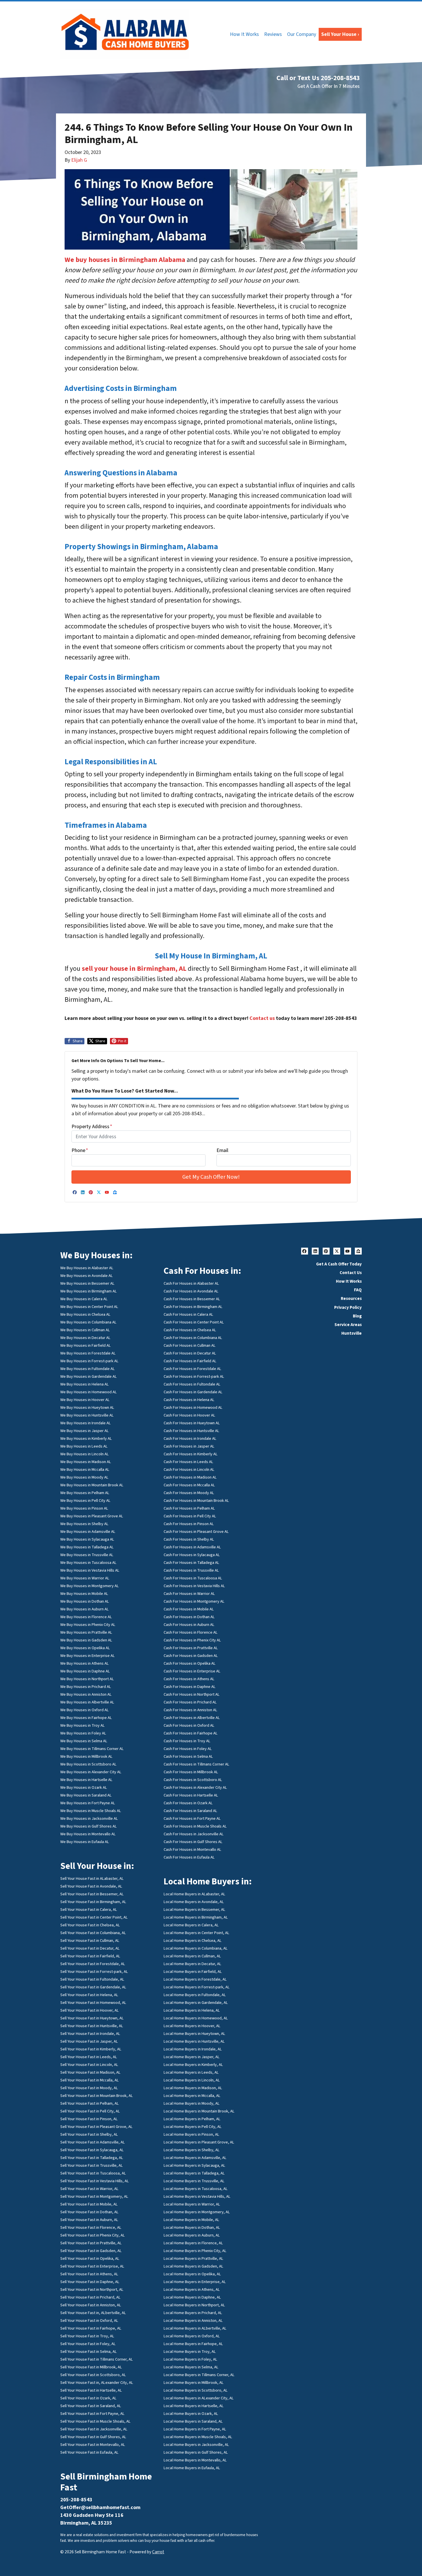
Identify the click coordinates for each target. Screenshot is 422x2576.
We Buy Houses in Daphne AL (85, 1671)
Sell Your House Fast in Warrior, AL (89, 2189)
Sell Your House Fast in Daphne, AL (90, 2282)
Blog (357, 1316)
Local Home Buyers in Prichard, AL (193, 2313)
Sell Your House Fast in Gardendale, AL (93, 1987)
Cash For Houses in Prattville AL (191, 1648)
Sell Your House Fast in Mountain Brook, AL (97, 2096)
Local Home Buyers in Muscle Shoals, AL (198, 2437)
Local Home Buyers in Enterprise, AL (195, 2282)
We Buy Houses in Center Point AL (89, 1307)
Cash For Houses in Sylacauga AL (192, 1555)
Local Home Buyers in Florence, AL (193, 2243)
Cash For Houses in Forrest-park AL (194, 1376)
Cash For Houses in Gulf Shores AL (193, 1842)
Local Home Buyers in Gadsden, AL (193, 2266)
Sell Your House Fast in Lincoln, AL (89, 2065)
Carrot (158, 2552)
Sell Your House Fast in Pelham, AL (90, 2103)
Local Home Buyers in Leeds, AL (191, 2072)
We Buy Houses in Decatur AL (85, 1338)
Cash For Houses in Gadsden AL (191, 1656)
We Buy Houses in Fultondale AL (88, 1369)
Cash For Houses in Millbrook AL (191, 1772)
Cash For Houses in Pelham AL (189, 1508)
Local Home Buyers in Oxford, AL (192, 2336)
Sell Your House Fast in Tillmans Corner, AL (97, 2359)
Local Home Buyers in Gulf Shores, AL (196, 2452)
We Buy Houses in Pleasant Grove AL (92, 1516)
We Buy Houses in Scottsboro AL (88, 1764)
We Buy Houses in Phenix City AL (88, 1625)
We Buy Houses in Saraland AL (86, 1795)
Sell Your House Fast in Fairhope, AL (91, 2328)
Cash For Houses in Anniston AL (190, 1710)
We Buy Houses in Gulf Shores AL (89, 1826)
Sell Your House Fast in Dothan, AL (89, 2212)
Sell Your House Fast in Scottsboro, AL (93, 2375)
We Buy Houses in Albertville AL (87, 1702)
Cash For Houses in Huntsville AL (191, 1431)
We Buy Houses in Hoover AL (85, 1400)
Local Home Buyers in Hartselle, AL (194, 2406)
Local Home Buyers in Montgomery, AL (197, 2212)
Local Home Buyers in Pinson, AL (191, 2134)
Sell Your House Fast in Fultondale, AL (92, 1979)
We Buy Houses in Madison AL (86, 1462)
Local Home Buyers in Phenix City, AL (195, 2251)
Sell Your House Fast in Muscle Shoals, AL (95, 2421)
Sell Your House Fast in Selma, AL (89, 2352)
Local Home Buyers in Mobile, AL (191, 2220)
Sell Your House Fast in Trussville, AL (92, 2165)
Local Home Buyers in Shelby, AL (192, 2150)
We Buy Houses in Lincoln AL (85, 1454)
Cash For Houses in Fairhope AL (191, 1733)
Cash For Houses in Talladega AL (191, 1563)
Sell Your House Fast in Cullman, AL (90, 1941)
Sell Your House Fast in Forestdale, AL (93, 1964)
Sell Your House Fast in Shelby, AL (89, 2134)
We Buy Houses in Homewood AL (89, 1392)
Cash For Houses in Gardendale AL (193, 1392)
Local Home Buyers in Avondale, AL (194, 1902)
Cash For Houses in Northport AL (192, 1694)
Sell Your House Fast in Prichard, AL (90, 2297)
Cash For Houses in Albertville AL (192, 1718)
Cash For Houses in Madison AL (190, 1477)
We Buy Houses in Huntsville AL (87, 1415)
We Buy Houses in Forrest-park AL (89, 1361)
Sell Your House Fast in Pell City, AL (90, 2111)
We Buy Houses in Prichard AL (86, 1687)
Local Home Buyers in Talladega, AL (194, 2173)
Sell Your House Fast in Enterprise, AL (92, 2266)
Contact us (262, 1018)
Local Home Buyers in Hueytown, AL (194, 2034)
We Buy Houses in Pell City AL (85, 1501)
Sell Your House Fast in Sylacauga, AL (92, 2150)
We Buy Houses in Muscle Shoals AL (91, 1811)
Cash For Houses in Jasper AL (189, 1446)
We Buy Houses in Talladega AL (87, 1547)
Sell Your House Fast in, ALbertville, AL (93, 2313)
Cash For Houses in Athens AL (189, 1679)
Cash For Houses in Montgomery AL (194, 1601)
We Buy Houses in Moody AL (84, 1477)
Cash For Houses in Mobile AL (189, 1609)
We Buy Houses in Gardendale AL (89, 1376)
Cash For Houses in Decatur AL (190, 1353)
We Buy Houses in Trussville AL (87, 1555)
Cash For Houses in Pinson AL (189, 1524)
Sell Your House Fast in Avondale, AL (91, 1886)
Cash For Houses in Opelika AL (190, 1663)
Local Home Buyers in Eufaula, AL (192, 2468)
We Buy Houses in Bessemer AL (87, 1283)
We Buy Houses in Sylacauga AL (87, 1539)
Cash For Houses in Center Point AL (194, 1322)
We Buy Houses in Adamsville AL (88, 1532)
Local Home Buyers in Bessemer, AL (194, 1910)
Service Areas (348, 1325)
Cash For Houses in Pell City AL (190, 1516)
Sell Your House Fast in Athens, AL (89, 2274)
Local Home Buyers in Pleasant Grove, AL (199, 2142)
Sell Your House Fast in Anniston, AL (91, 2305)
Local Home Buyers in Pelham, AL (192, 2119)
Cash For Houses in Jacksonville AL (194, 1834)
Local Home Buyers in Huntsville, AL (194, 2041)
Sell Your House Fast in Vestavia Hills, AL (95, 2181)
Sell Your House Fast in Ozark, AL (88, 2398)
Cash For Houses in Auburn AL (189, 1625)
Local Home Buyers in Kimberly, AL (193, 2065)
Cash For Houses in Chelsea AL (190, 1330)
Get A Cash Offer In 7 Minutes (329, 86)
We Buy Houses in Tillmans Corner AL (92, 1749)
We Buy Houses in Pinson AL (84, 1508)
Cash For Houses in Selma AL (188, 1756)
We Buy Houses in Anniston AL (86, 1694)
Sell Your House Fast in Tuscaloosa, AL (93, 2173)
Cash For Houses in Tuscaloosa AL (193, 1578)
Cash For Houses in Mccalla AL (189, 1485)
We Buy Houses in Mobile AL (84, 1594)
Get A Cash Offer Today (339, 1264)
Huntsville (352, 1333)
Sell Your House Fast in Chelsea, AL (90, 1925)
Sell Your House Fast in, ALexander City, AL (97, 2383)
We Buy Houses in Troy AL (83, 1725)
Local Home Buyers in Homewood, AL (196, 2018)
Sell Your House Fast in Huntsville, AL (92, 2026)
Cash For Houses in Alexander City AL (195, 1787)
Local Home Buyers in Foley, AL (190, 2359)
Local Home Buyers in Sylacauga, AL (194, 2165)
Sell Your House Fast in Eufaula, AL (89, 2452)
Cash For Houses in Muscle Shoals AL (195, 1826)
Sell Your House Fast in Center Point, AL (94, 1917)
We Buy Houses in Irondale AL (86, 1423)
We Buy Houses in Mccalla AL (85, 1470)
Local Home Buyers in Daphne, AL (192, 2297)
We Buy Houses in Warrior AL (85, 1578)
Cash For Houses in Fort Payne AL (192, 1818)
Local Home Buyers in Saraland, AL (193, 2421)
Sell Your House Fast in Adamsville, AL (93, 2142)
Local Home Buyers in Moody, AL (192, 2103)
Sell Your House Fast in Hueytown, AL (92, 2018)
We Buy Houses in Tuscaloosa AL (88, 1563)
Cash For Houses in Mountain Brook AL (196, 1501)
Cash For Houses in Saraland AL (190, 1811)
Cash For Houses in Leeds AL (188, 1462)
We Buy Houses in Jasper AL (85, 1431)
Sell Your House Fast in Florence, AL (91, 2227)
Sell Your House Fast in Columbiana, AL (93, 1933)
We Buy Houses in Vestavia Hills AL (90, 1570)
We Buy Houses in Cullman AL (85, 1330)
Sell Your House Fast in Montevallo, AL (93, 2445)
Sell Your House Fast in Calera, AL (89, 1910)
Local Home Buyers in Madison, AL (193, 2088)
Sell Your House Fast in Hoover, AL (90, 2010)
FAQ (358, 1290)
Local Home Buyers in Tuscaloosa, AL (196, 2189)
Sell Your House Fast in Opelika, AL (90, 2258)
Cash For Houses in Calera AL (188, 1314)
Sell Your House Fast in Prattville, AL (91, 2243)
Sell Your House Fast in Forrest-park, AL (94, 1972)
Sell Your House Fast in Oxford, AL (89, 2321)
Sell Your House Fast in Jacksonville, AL (94, 2429)
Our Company (302, 34)
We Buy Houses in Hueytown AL (87, 1407)
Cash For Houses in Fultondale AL (192, 1384)
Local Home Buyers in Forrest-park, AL (197, 1987)
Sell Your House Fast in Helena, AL (89, 1995)
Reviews (273, 34)
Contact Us (351, 1273)
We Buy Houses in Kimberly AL (86, 1438)
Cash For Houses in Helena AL (189, 1400)
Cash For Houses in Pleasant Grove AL (196, 1532)
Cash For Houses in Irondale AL (190, 1438)
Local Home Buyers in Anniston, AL (193, 2321)
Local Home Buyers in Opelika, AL (192, 2274)
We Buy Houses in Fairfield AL (86, 1345)
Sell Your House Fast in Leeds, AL (89, 2057)
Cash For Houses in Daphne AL (190, 1687)
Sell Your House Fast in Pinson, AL (89, 2119)
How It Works (244, 34)
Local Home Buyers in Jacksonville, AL (196, 2445)
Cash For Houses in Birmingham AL (193, 1307)
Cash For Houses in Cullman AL (190, 1345)
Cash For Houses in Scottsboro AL (193, 1780)
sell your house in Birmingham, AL (134, 969)
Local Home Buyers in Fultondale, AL (195, 1995)
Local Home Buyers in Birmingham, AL (196, 1917)
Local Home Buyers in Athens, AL (192, 2290)
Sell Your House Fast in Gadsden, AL (91, 2251)
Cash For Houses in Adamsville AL (192, 1547)
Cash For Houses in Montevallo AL (192, 1849)
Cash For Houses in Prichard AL (190, 1702)
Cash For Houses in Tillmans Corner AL (197, 1764)
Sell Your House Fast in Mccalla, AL (90, 2080)
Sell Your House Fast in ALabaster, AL (92, 1879)
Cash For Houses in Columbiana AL (193, 1338)
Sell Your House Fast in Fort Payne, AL (92, 2414)
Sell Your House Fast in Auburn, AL (89, 2220)
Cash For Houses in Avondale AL (191, 1291)
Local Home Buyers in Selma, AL (191, 2367)
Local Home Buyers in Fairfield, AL (193, 1972)
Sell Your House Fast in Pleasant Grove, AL (96, 2127)
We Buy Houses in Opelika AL (85, 1648)
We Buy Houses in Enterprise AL (88, 1656)
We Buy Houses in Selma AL (84, 1741)
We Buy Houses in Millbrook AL (86, 1756)
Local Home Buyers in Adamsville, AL (195, 2158)
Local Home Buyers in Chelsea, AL (193, 1941)
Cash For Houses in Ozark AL (188, 1803)
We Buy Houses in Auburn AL (85, 1609)
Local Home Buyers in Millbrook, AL (194, 2383)
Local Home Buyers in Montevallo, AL (195, 2460)
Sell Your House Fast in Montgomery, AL (94, 2196)
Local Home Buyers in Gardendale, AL (196, 2003)
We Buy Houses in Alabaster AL (87, 1268)
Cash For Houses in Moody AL (189, 1493)
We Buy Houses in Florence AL (86, 1617)
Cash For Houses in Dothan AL (189, 1617)
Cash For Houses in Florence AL (191, 1632)
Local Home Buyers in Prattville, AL (193, 2258)
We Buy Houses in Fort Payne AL (88, 1803)
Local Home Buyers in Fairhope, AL (193, 2344)
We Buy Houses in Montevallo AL (88, 1834)
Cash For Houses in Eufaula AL (189, 1857)
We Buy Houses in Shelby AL (84, 1524)
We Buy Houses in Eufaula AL (85, 1842)
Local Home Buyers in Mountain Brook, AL (199, 2111)
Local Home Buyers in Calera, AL (191, 1925)
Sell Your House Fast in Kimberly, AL (91, 2049)
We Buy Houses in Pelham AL (85, 1493)
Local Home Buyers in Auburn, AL (192, 2235)
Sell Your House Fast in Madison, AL (90, 2072)
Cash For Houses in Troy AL (187, 1741)
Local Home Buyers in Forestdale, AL (195, 1979)
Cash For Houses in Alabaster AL (191, 1283)
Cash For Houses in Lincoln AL (189, 1470)
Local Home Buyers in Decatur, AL (192, 1964)
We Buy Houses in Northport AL (87, 1679)
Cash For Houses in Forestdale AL (192, 1369)
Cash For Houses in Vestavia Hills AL (194, 1586)
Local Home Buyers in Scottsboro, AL (196, 2390)
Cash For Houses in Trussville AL (191, 1570)
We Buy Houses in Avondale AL (87, 1276)
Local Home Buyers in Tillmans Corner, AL (199, 2375)
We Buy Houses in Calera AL (84, 1299)
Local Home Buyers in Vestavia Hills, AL (197, 2196)
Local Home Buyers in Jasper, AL (192, 2057)
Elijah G (79, 160)
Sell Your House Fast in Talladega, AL (92, 2158)
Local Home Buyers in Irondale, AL (193, 2049)
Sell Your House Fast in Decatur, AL (90, 1948)
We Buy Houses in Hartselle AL (86, 1780)
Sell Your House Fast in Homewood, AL (93, 2003)
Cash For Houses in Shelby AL (189, 1539)
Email (222, 1150)
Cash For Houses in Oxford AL (189, 1725)
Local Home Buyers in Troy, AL (190, 2352)
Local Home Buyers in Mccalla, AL (192, 2096)
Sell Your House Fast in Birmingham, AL (93, 1902)
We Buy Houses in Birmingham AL (89, 1291)
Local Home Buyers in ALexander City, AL (199, 2398)
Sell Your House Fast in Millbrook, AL (91, 2367)
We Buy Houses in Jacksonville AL (89, 1818)
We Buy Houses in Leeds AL (84, 1446)
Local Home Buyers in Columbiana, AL (196, 1948)
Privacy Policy (348, 1307)
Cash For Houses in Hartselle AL (191, 1795)
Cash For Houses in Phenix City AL (192, 1640)
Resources (351, 1298)
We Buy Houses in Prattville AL (86, 1632)
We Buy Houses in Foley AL (83, 1733)
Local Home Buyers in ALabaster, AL (194, 1894)
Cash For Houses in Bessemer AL (192, 1299)
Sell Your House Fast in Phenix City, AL (93, 2235)
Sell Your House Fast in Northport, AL (92, 2290)
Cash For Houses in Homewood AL (193, 1407)
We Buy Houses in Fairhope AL (86, 1718)
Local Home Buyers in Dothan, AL (192, 2227)
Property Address (92, 1127)
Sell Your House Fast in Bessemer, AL (92, 1894)
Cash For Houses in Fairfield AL (190, 1361)
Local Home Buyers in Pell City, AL (193, 2127)
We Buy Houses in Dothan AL (85, 1601)
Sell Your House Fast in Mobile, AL (89, 2204)
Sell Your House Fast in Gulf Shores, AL (93, 2437)
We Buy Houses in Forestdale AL (88, 1353)
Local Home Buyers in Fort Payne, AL (195, 2429)
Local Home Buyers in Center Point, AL (197, 1933)
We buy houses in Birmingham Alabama (125, 260)
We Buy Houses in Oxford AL (85, 1710)
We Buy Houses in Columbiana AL (88, 1322)
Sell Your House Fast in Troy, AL (87, 2336)
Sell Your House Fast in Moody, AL (89, 2088)
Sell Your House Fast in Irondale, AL (90, 2034)
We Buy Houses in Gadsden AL (86, 1640)
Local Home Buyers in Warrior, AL (192, 2204)
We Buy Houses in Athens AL (85, 1663)
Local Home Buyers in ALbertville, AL (195, 2328)
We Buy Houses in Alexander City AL (91, 1772)
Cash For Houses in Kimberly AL (191, 1454)
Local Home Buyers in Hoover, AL (192, 2026)
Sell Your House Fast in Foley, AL (88, 2344)
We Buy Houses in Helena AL (85, 1384)
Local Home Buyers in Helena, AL (192, 2010)
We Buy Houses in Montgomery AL (90, 1586)
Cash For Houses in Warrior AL (189, 1594)
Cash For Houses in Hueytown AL (192, 1423)
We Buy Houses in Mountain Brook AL (92, 1485)
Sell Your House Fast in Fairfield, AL (90, 1956)
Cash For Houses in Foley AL (188, 1749)
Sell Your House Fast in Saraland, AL (91, 2406)
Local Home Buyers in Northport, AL (194, 2305)
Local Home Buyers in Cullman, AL (192, 1956)
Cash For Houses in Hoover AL (189, 1415)
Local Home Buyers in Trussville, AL (194, 2181)
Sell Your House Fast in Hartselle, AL (91, 2390)
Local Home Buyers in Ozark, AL (191, 2414)
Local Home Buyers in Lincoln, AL (192, 2080)
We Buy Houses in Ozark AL (84, 1787)
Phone (80, 1150)
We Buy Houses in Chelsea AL (85, 1314)
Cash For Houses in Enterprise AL (192, 1671)
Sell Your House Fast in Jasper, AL (89, 2041)
